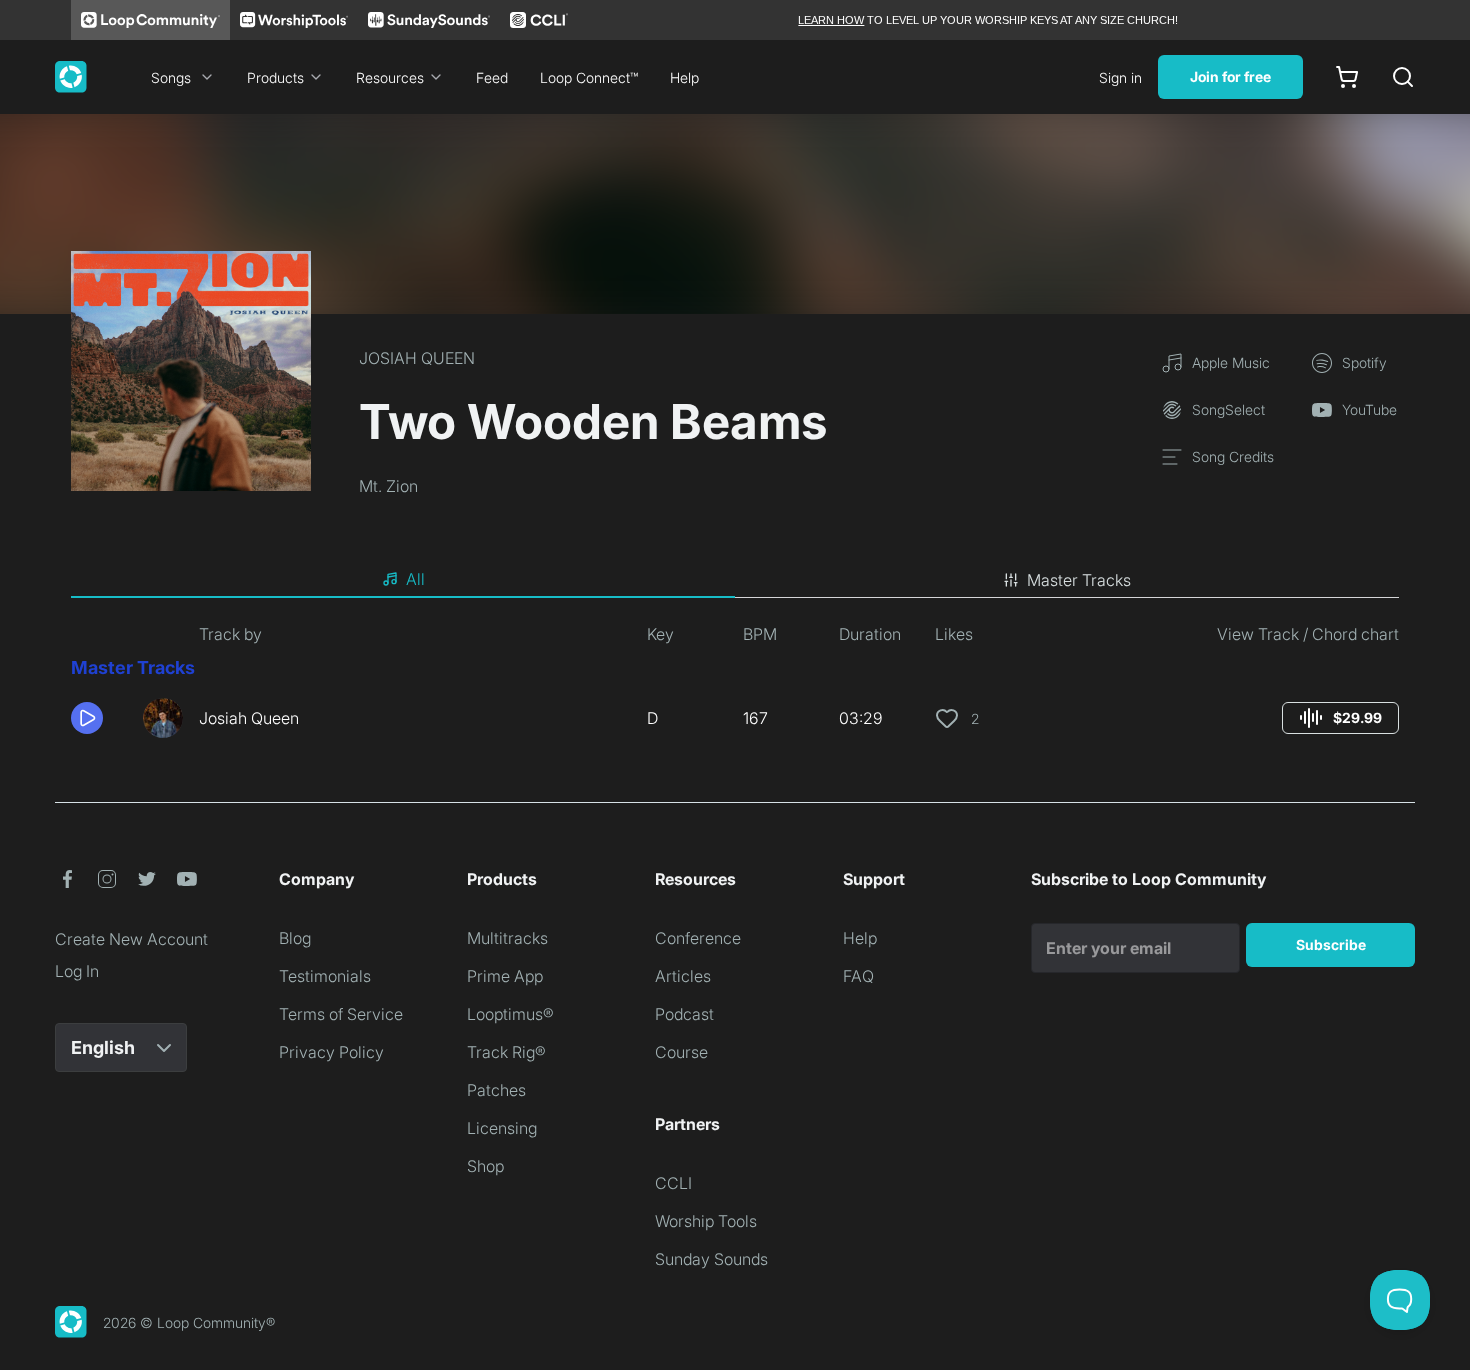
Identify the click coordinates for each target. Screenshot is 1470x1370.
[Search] (1403, 77)
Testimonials (325, 976)
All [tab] (415, 579)
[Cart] (1347, 77)
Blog (295, 938)
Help (684, 77)
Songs (171, 77)
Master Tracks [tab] (1079, 580)
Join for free (1230, 76)
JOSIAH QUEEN (417, 358)
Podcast (684, 1014)
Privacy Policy (331, 1052)
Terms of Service (341, 1014)
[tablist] (735, 580)
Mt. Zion (388, 486)
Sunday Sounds (711, 1259)
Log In (77, 971)
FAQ (858, 976)
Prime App (505, 976)
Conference (698, 938)
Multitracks (507, 938)
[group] (1340, 718)
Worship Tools (706, 1221)
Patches (496, 1090)
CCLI (673, 1183)
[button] (99, 718)
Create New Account (131, 939)
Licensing (502, 1128)
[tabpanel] (735, 688)
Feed (492, 77)
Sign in (1120, 77)
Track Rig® (506, 1052)
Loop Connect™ (589, 77)
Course (681, 1052)
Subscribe (1331, 944)
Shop (485, 1166)
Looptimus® (510, 1014)
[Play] (87, 718)
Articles (683, 976)
